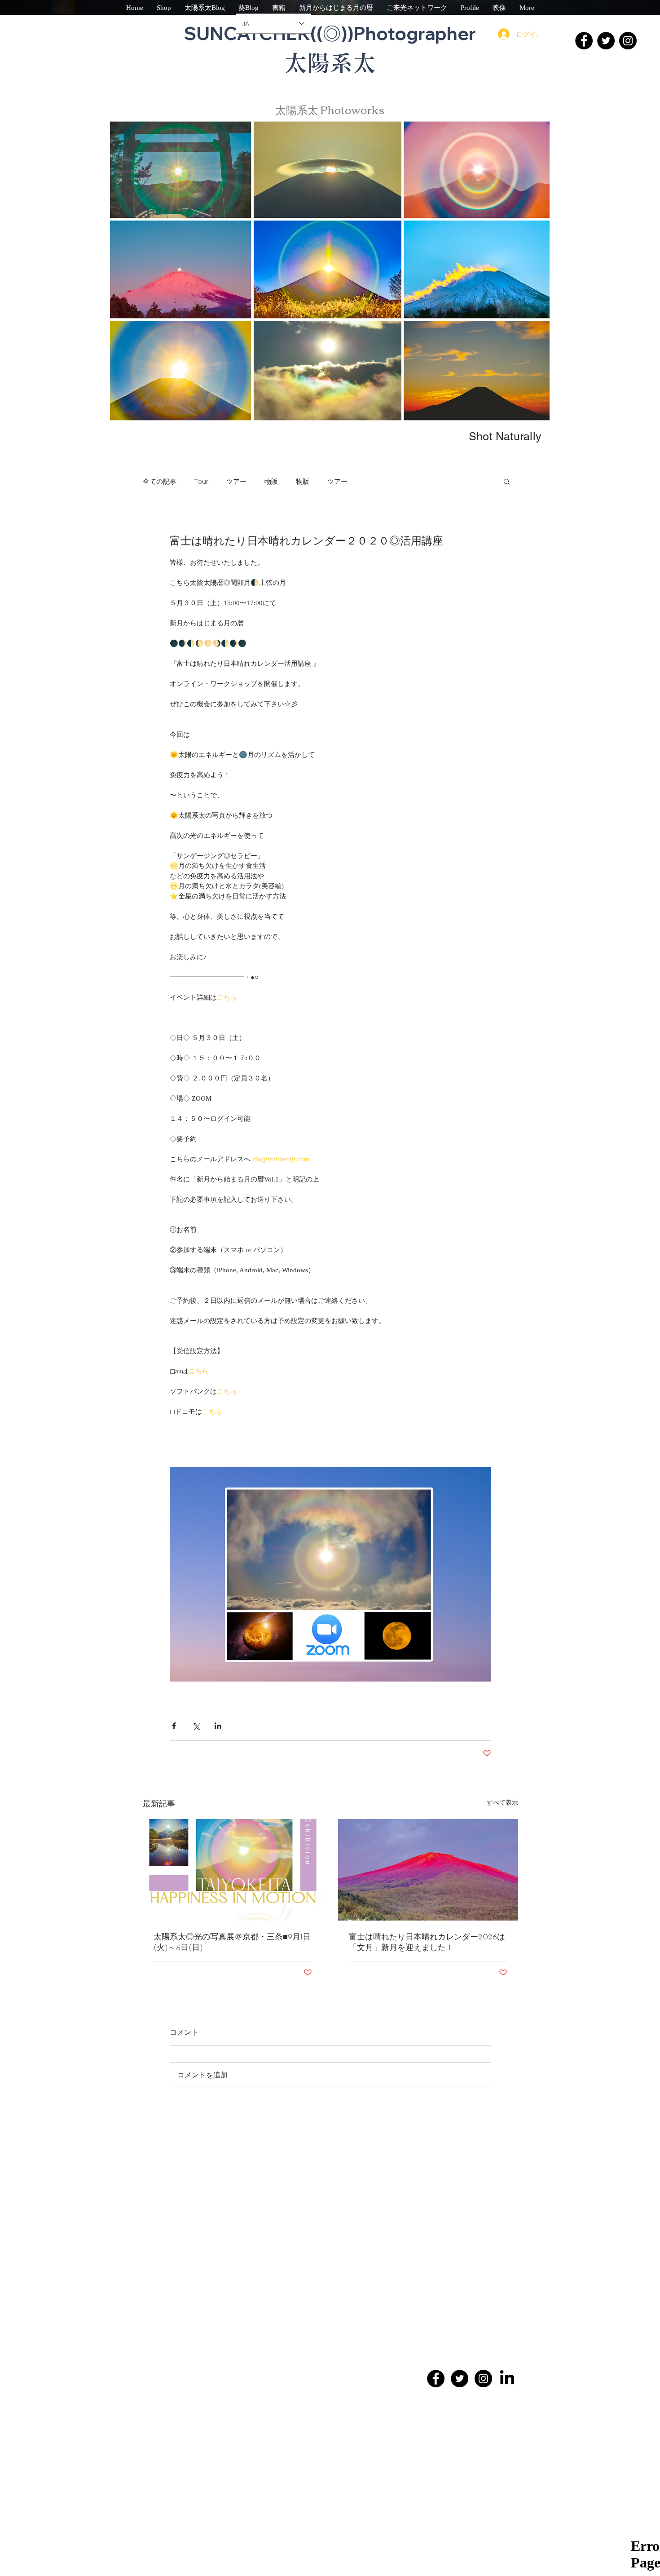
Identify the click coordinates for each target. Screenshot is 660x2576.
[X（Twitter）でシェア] (196, 1726)
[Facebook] (584, 41)
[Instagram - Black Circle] (483, 2379)
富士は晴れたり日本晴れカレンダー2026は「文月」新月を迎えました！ (427, 1943)
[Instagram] (628, 41)
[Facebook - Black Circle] (436, 2379)
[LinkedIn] (507, 2379)
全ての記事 (160, 481)
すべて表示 (502, 1803)
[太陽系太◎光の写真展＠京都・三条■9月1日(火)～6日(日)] (233, 1870)
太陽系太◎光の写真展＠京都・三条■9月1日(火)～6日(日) (232, 1943)
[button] (507, 481)
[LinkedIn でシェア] (218, 1726)
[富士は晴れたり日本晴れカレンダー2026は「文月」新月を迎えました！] (428, 1870)
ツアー (236, 481)
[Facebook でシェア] (174, 1726)
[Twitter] (606, 41)
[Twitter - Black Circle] (460, 2379)
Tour (201, 481)
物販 (271, 481)
